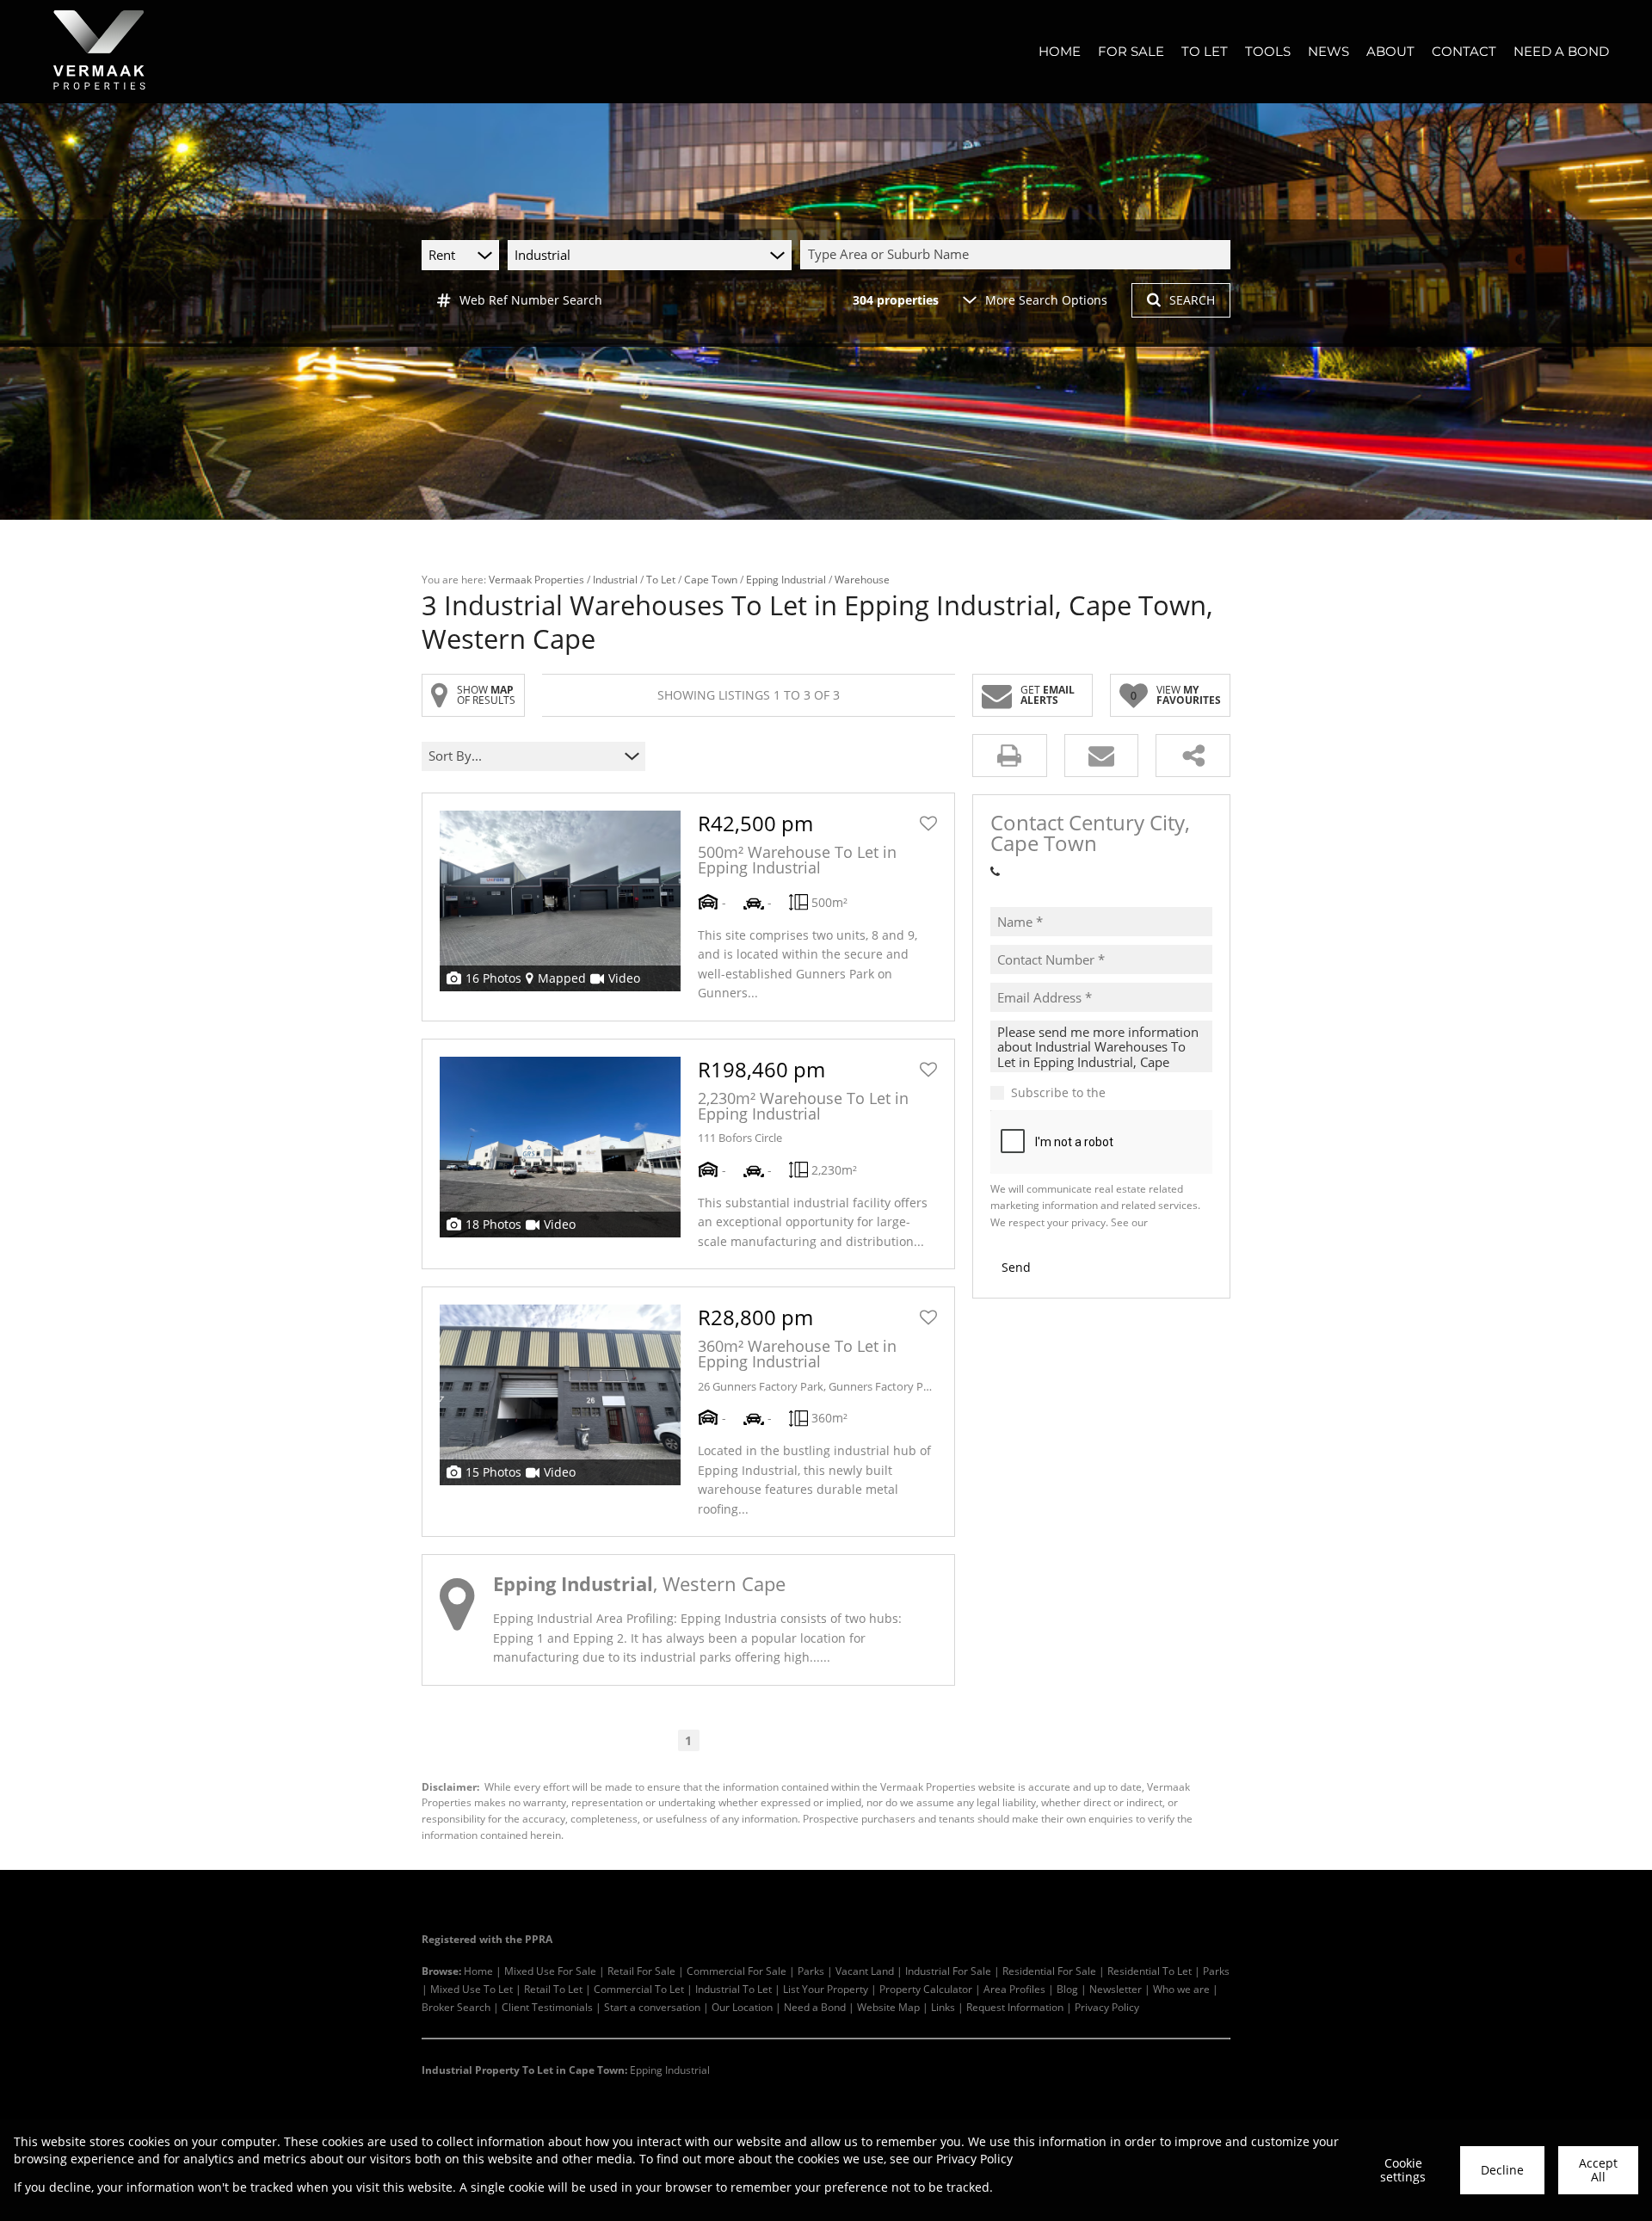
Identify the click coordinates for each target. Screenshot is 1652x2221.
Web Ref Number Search (531, 300)
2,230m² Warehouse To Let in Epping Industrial (803, 1106)
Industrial (615, 579)
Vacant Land (865, 1971)
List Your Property (826, 1989)
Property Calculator (926, 1989)
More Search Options (1046, 300)
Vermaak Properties (536, 579)
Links (943, 2007)
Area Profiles (1014, 1989)
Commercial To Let (639, 1989)
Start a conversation (652, 2007)
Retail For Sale (641, 1971)
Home (478, 1971)
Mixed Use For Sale (550, 1971)
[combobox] (1018, 255)
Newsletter (1116, 1989)
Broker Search (456, 2007)
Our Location (742, 2007)
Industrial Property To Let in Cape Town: (524, 2070)
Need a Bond (815, 2007)
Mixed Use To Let (472, 1989)
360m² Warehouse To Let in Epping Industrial (797, 1354)
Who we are (1181, 1989)
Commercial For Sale (737, 1971)
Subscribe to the (1109, 1092)
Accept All (1598, 2170)
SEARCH (1192, 300)
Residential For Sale (1049, 1971)
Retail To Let (553, 1989)
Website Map (888, 2007)
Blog (1067, 1989)
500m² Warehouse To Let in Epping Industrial (797, 860)
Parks (811, 1971)
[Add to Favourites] (928, 824)
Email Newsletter (1158, 1092)
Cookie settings (1403, 2170)
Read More (862, 1657)
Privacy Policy (1107, 2007)
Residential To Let (1150, 1971)
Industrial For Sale (948, 1971)
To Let (661, 579)
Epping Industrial (786, 579)
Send (1016, 1267)
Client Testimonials (547, 2007)
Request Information (1015, 2007)
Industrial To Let (734, 1989)
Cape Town (711, 579)
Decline (1502, 2170)
